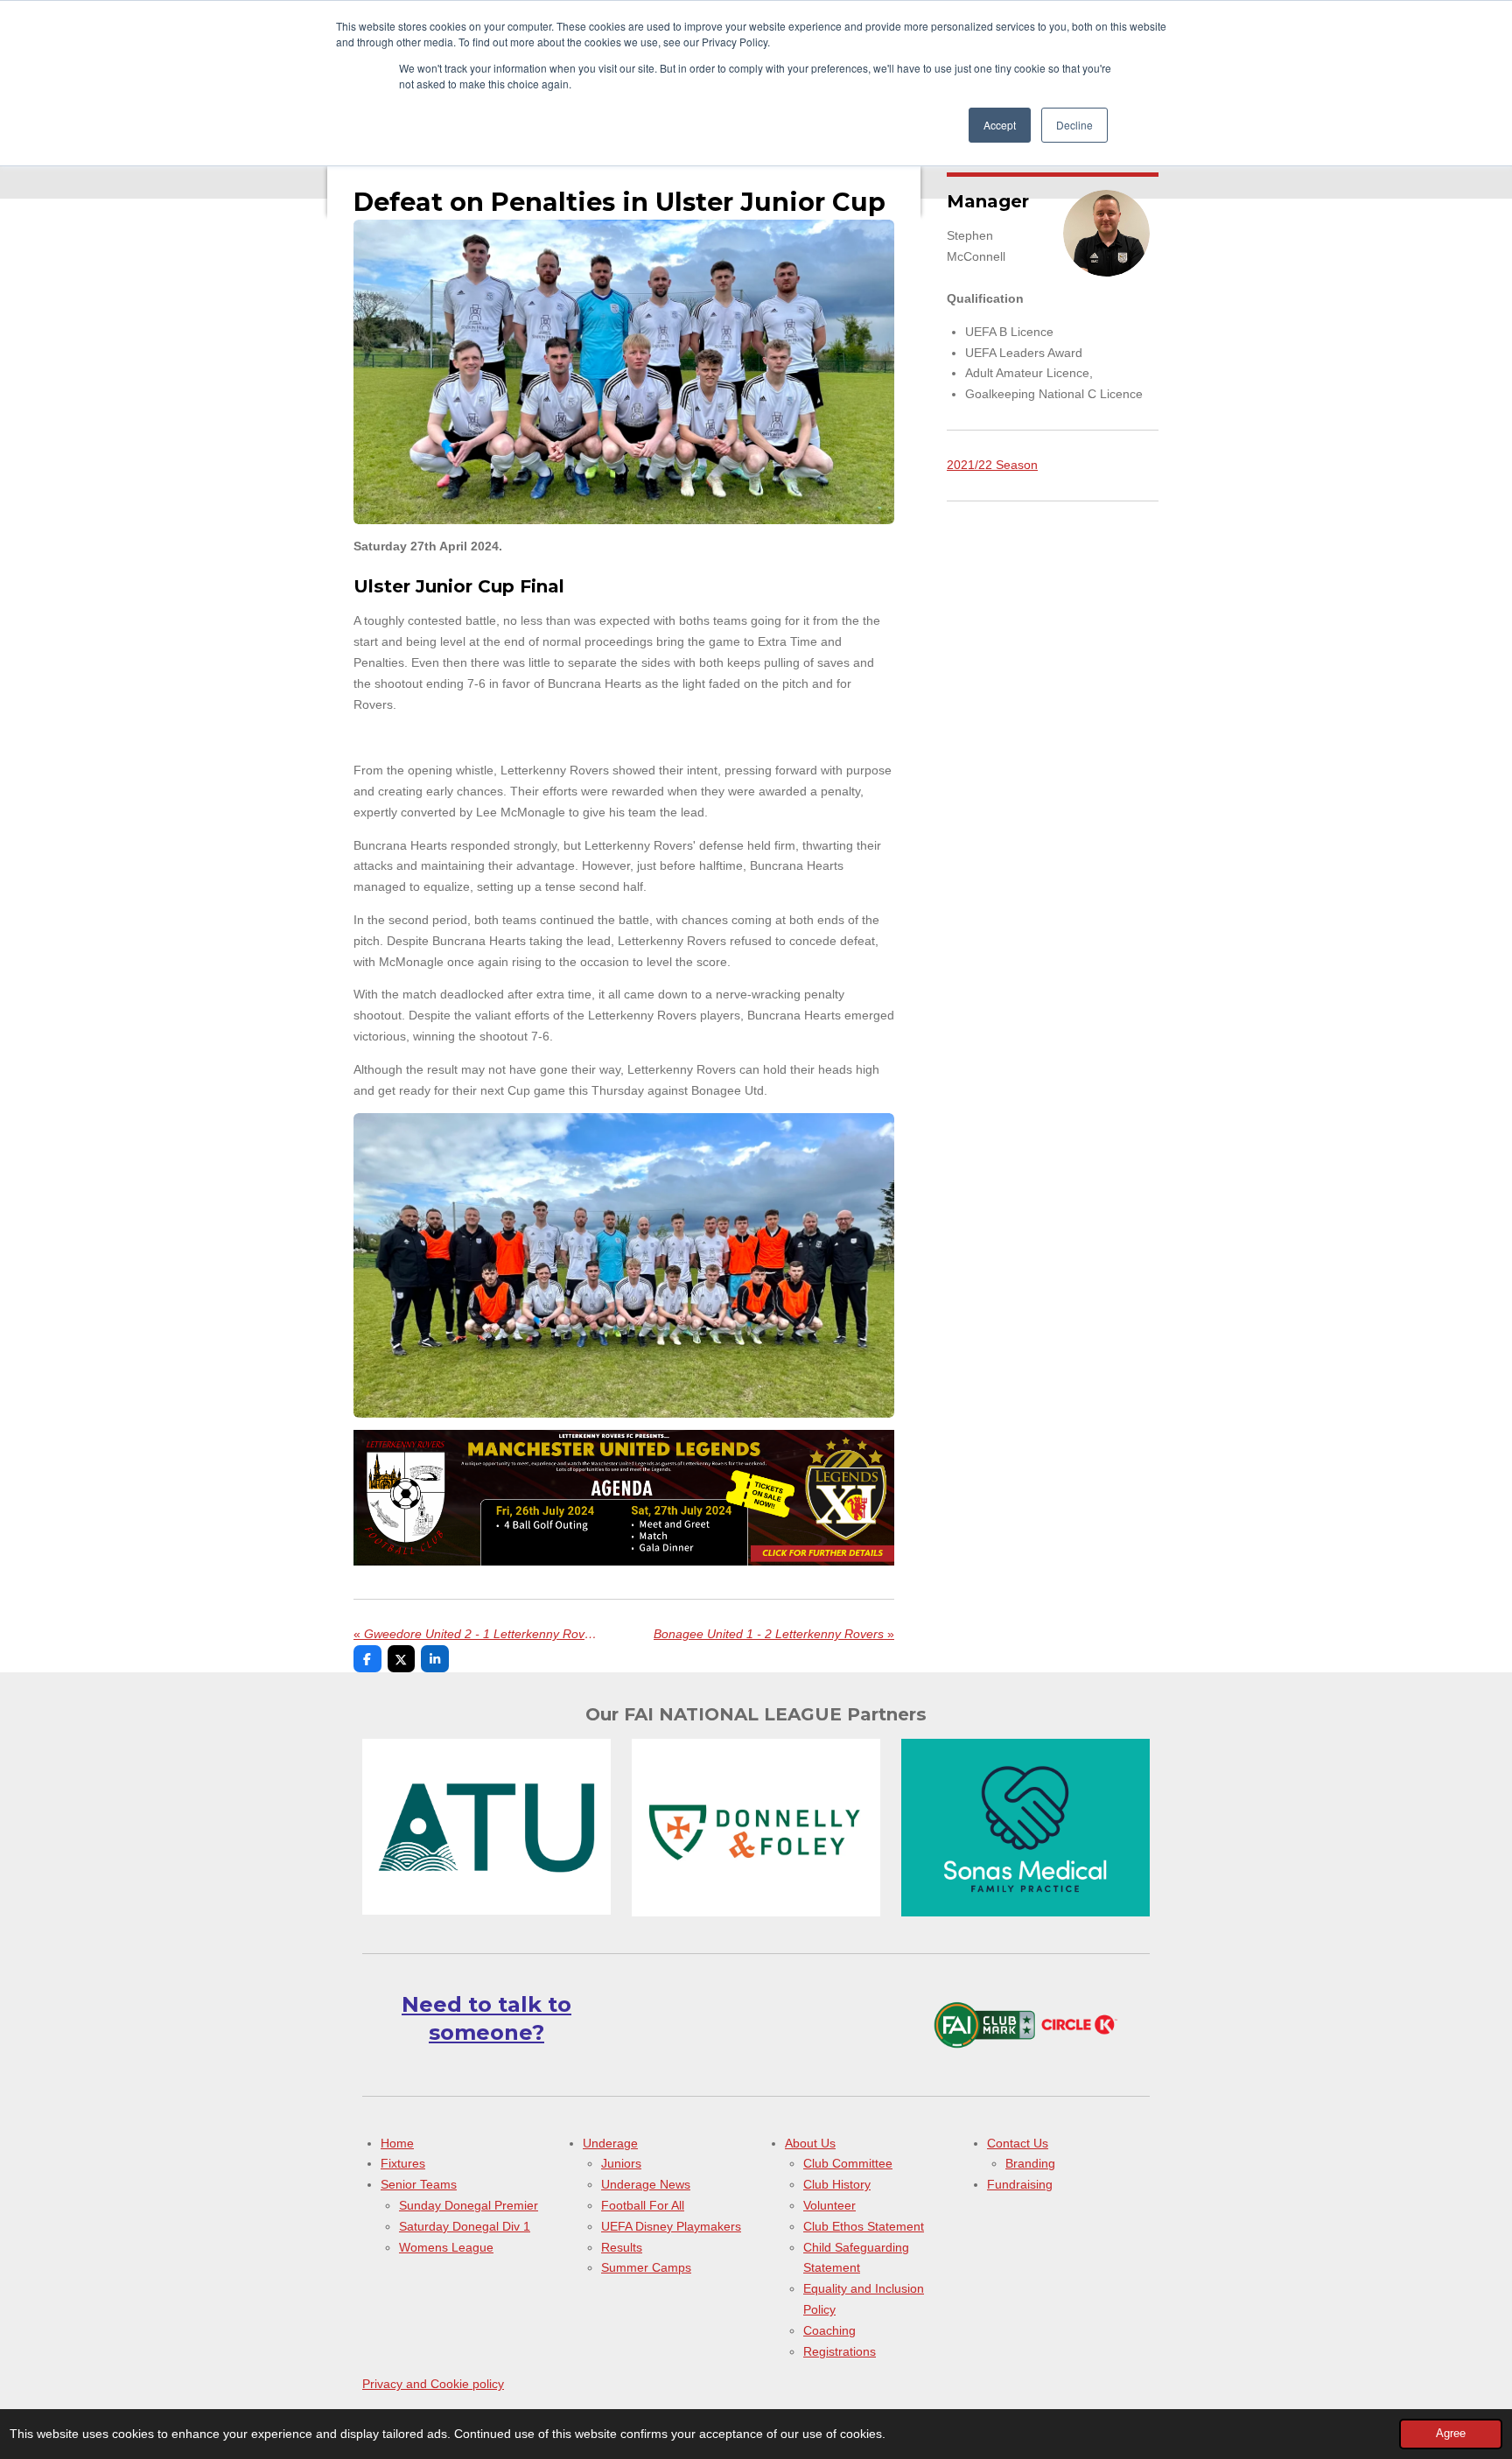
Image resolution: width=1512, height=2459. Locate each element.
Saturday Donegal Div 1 (465, 2226)
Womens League (446, 2247)
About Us (810, 2143)
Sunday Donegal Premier (469, 2205)
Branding (1030, 2163)
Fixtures (403, 2163)
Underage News (646, 2184)
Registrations (840, 2351)
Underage (610, 2143)
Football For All (643, 2205)
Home (397, 2143)
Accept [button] (1000, 125)
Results (622, 2247)
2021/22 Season (992, 465)
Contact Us (1018, 2143)
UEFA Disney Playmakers (671, 2226)
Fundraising (1020, 2184)
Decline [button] (1074, 125)
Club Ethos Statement (864, 2226)
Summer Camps (646, 2267)
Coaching (829, 2330)
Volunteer (829, 2205)
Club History (837, 2184)
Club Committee (848, 2163)
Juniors (621, 2163)
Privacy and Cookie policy (433, 2384)
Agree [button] (1451, 2434)
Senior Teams (419, 2184)
